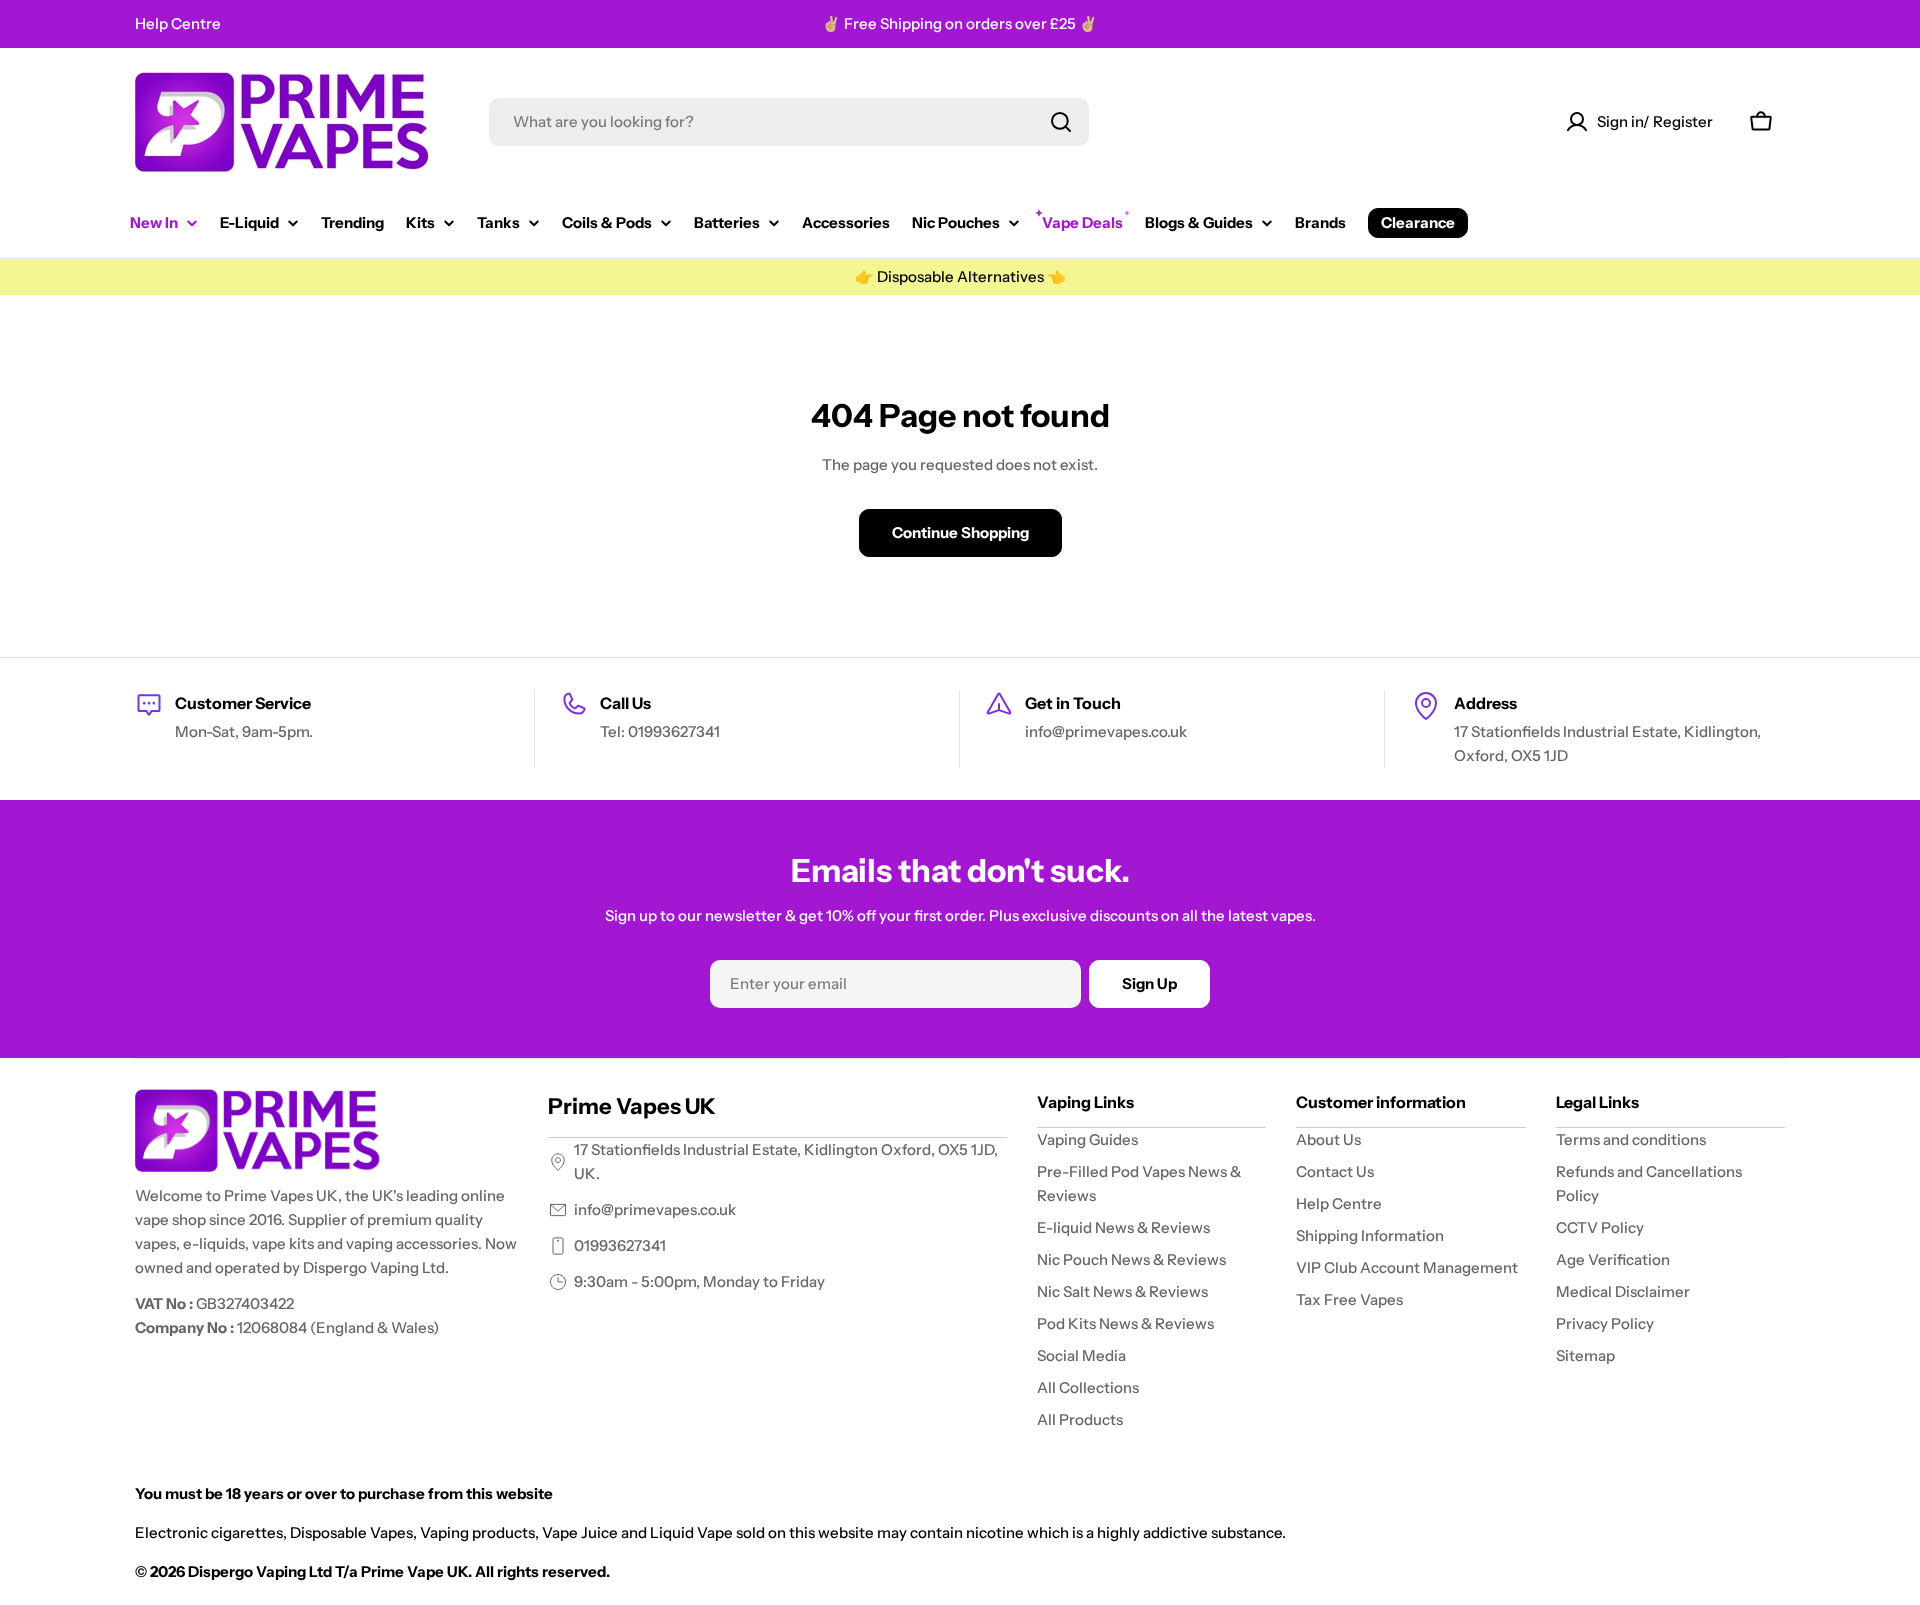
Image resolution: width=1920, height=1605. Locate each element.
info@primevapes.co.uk (655, 1209)
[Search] (1061, 122)
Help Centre (178, 23)
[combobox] (789, 122)
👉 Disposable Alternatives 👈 (960, 276)
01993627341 (620, 1245)
